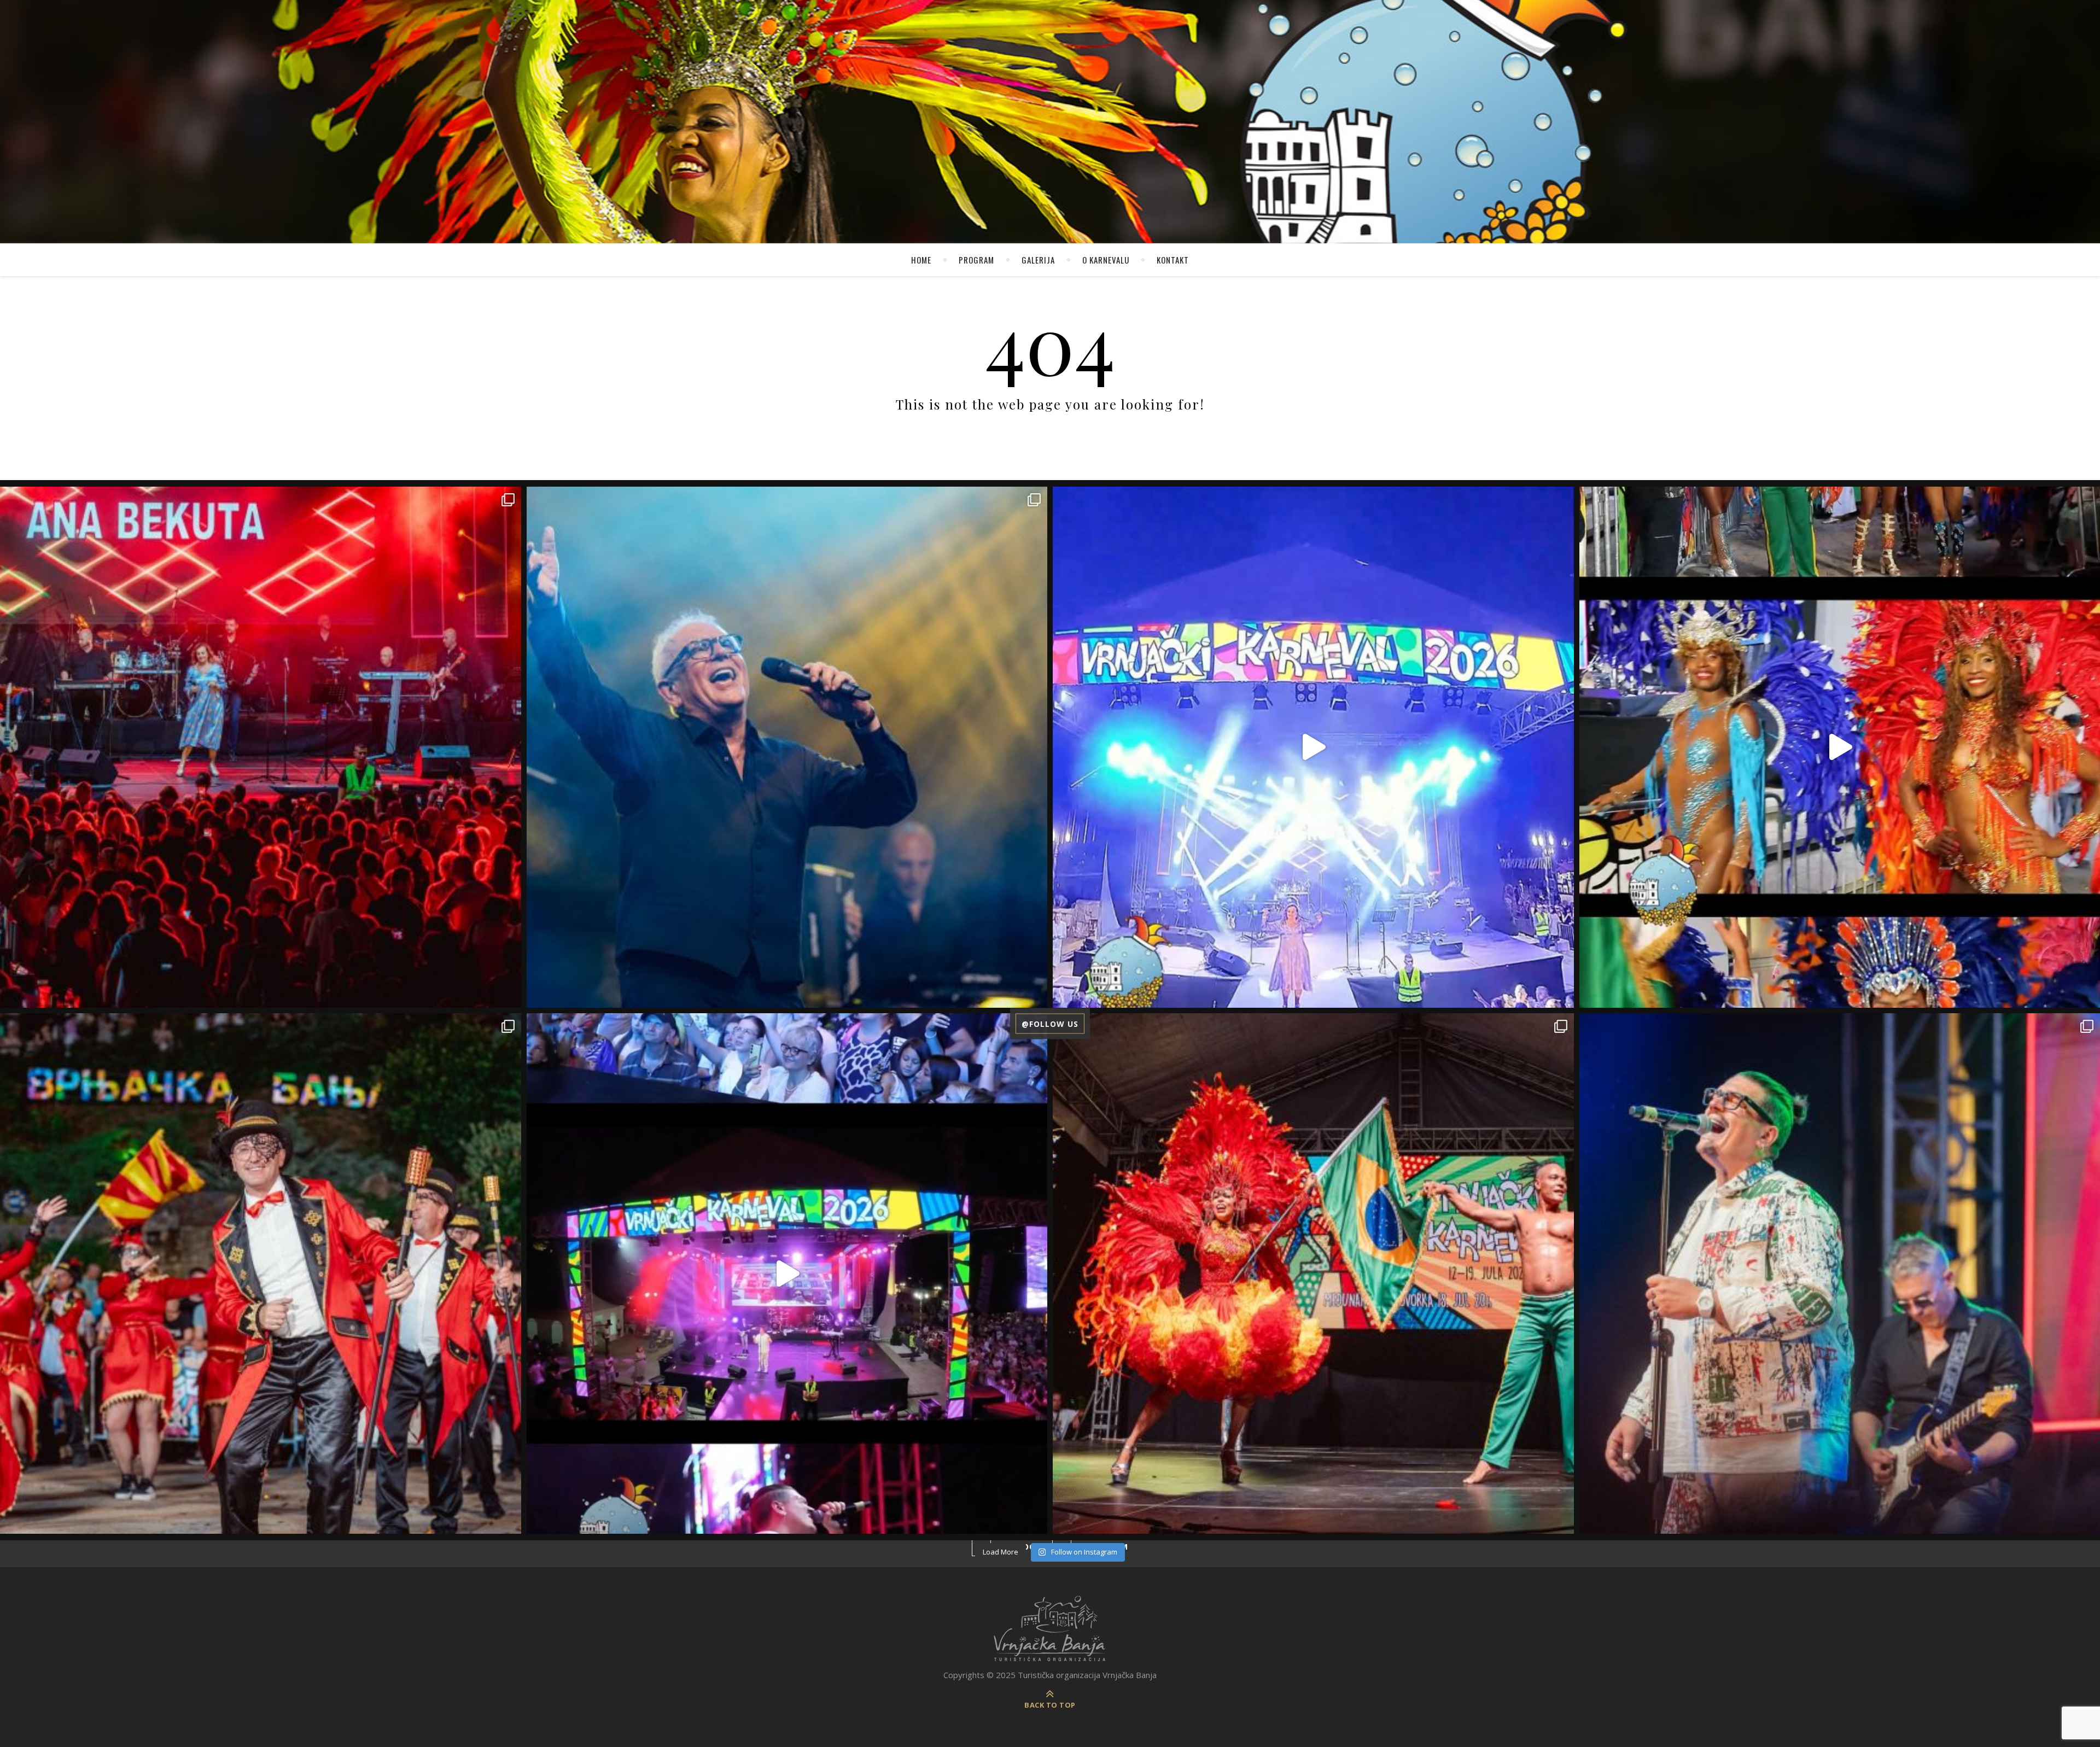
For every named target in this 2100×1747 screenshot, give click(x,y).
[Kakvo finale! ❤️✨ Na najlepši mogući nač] (1313, 747)
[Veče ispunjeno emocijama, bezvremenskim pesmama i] (787, 747)
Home (921, 260)
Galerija (1038, 260)
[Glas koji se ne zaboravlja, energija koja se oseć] (787, 1274)
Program (976, 260)
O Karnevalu (1106, 260)
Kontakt (1173, 260)
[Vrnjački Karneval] (1050, 1629)
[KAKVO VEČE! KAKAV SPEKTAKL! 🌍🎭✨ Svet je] (261, 1274)
